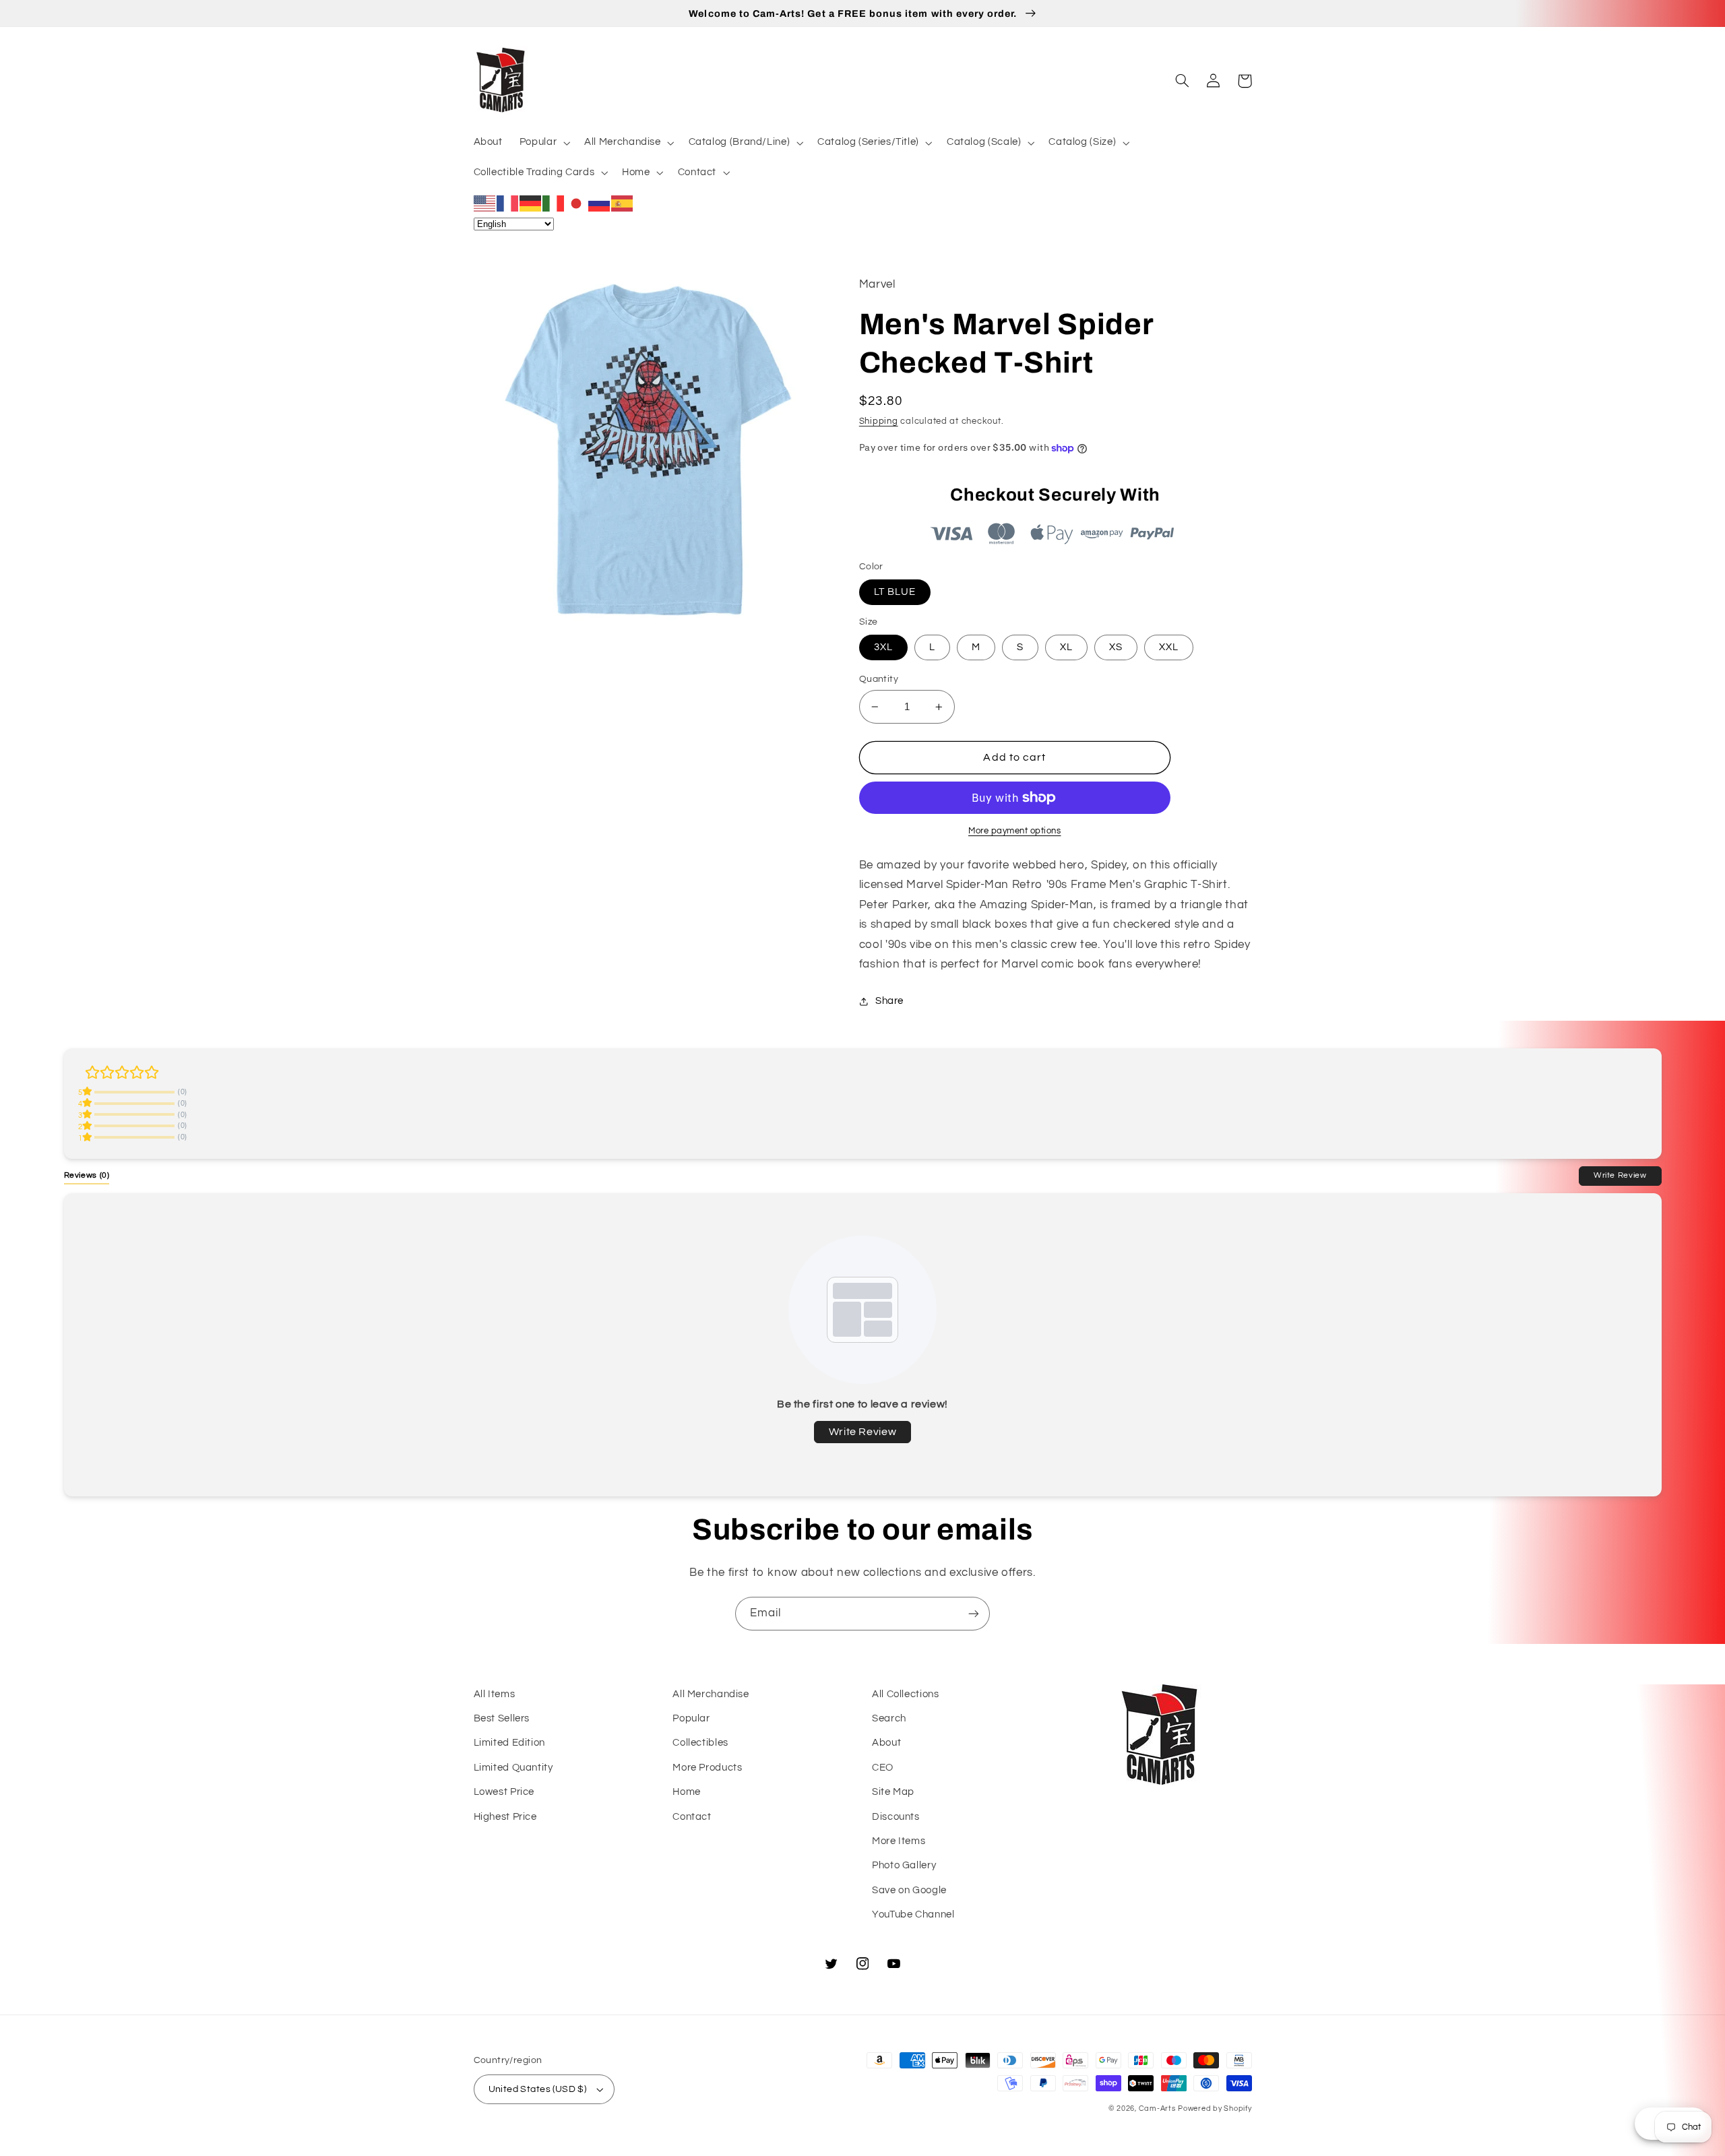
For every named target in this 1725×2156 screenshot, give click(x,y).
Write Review (1620, 1175)
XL (1066, 647)
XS (1116, 647)
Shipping (879, 421)
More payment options (1015, 831)
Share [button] (889, 1001)
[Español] (623, 203)
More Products (707, 1768)
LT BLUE (895, 592)
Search (889, 1718)
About (886, 1743)
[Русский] (600, 203)
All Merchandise (711, 1694)
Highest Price (505, 1817)
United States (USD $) (538, 2089)
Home (687, 1792)
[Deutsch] (531, 203)
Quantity (879, 679)
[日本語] (577, 203)
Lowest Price (504, 1792)
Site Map (893, 1792)
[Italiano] (554, 203)
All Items (495, 1694)
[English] (485, 203)
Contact (692, 1817)
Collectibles (700, 1743)
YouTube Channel (913, 1914)
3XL (883, 647)
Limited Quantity (513, 1768)
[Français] (508, 203)
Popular (691, 1718)
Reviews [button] (87, 1175)
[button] (543, 143)
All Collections (905, 1694)
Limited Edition (509, 1743)
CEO (883, 1768)
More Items (899, 1841)
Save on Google (909, 1890)
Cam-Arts (1157, 2109)
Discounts (896, 1817)
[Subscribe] (974, 1613)
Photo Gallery (904, 1865)
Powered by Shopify (1215, 2109)
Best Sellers (502, 1718)
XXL (1169, 647)
